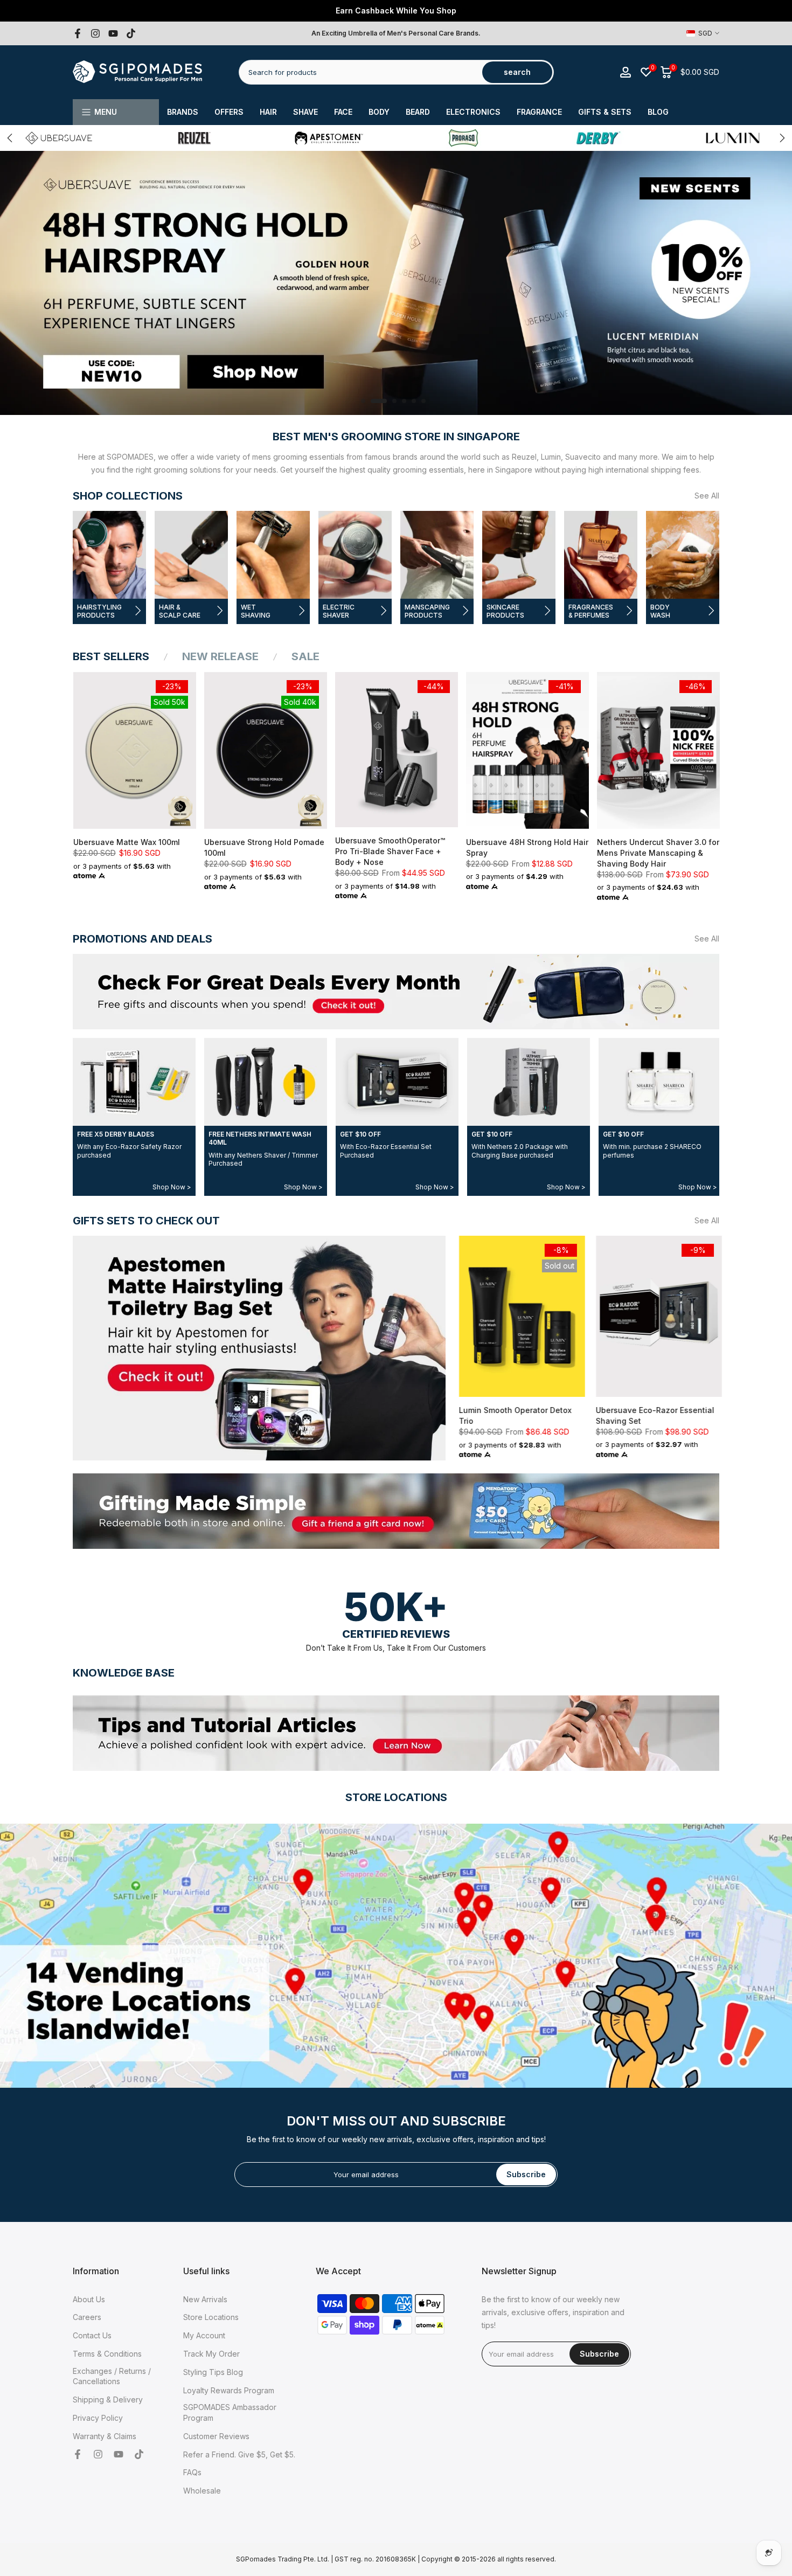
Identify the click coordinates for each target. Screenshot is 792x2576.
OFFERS (229, 112)
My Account (204, 2335)
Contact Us (92, 2335)
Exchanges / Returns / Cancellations (112, 2376)
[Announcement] (396, 11)
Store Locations (211, 2317)
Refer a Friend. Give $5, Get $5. (239, 2454)
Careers (87, 2317)
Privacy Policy (98, 2418)
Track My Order (211, 2354)
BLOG (658, 112)
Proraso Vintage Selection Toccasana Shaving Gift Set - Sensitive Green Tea (687, 1420)
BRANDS (183, 112)
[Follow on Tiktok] (131, 33)
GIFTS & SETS (605, 112)
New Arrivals (205, 2299)
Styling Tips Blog (213, 2372)
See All (707, 496)
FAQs (192, 2472)
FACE (343, 112)
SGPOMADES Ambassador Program (230, 2412)
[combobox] (361, 72)
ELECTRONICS (473, 112)
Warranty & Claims (105, 2436)
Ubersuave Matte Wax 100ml (126, 842)
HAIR (268, 112)
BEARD (418, 112)
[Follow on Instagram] (95, 33)
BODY (379, 112)
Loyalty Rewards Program (229, 2390)
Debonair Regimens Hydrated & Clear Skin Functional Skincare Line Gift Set (554, 1419)
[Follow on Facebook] (78, 33)
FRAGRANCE (539, 112)
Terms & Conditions (107, 2354)
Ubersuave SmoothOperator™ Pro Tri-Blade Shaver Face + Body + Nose (390, 851)
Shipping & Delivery (108, 2400)
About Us (89, 2299)
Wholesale (202, 2491)
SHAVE (305, 112)
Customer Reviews (216, 2436)
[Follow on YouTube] (113, 33)
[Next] (781, 138)
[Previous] (11, 138)
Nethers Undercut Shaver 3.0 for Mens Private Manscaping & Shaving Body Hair (658, 853)
